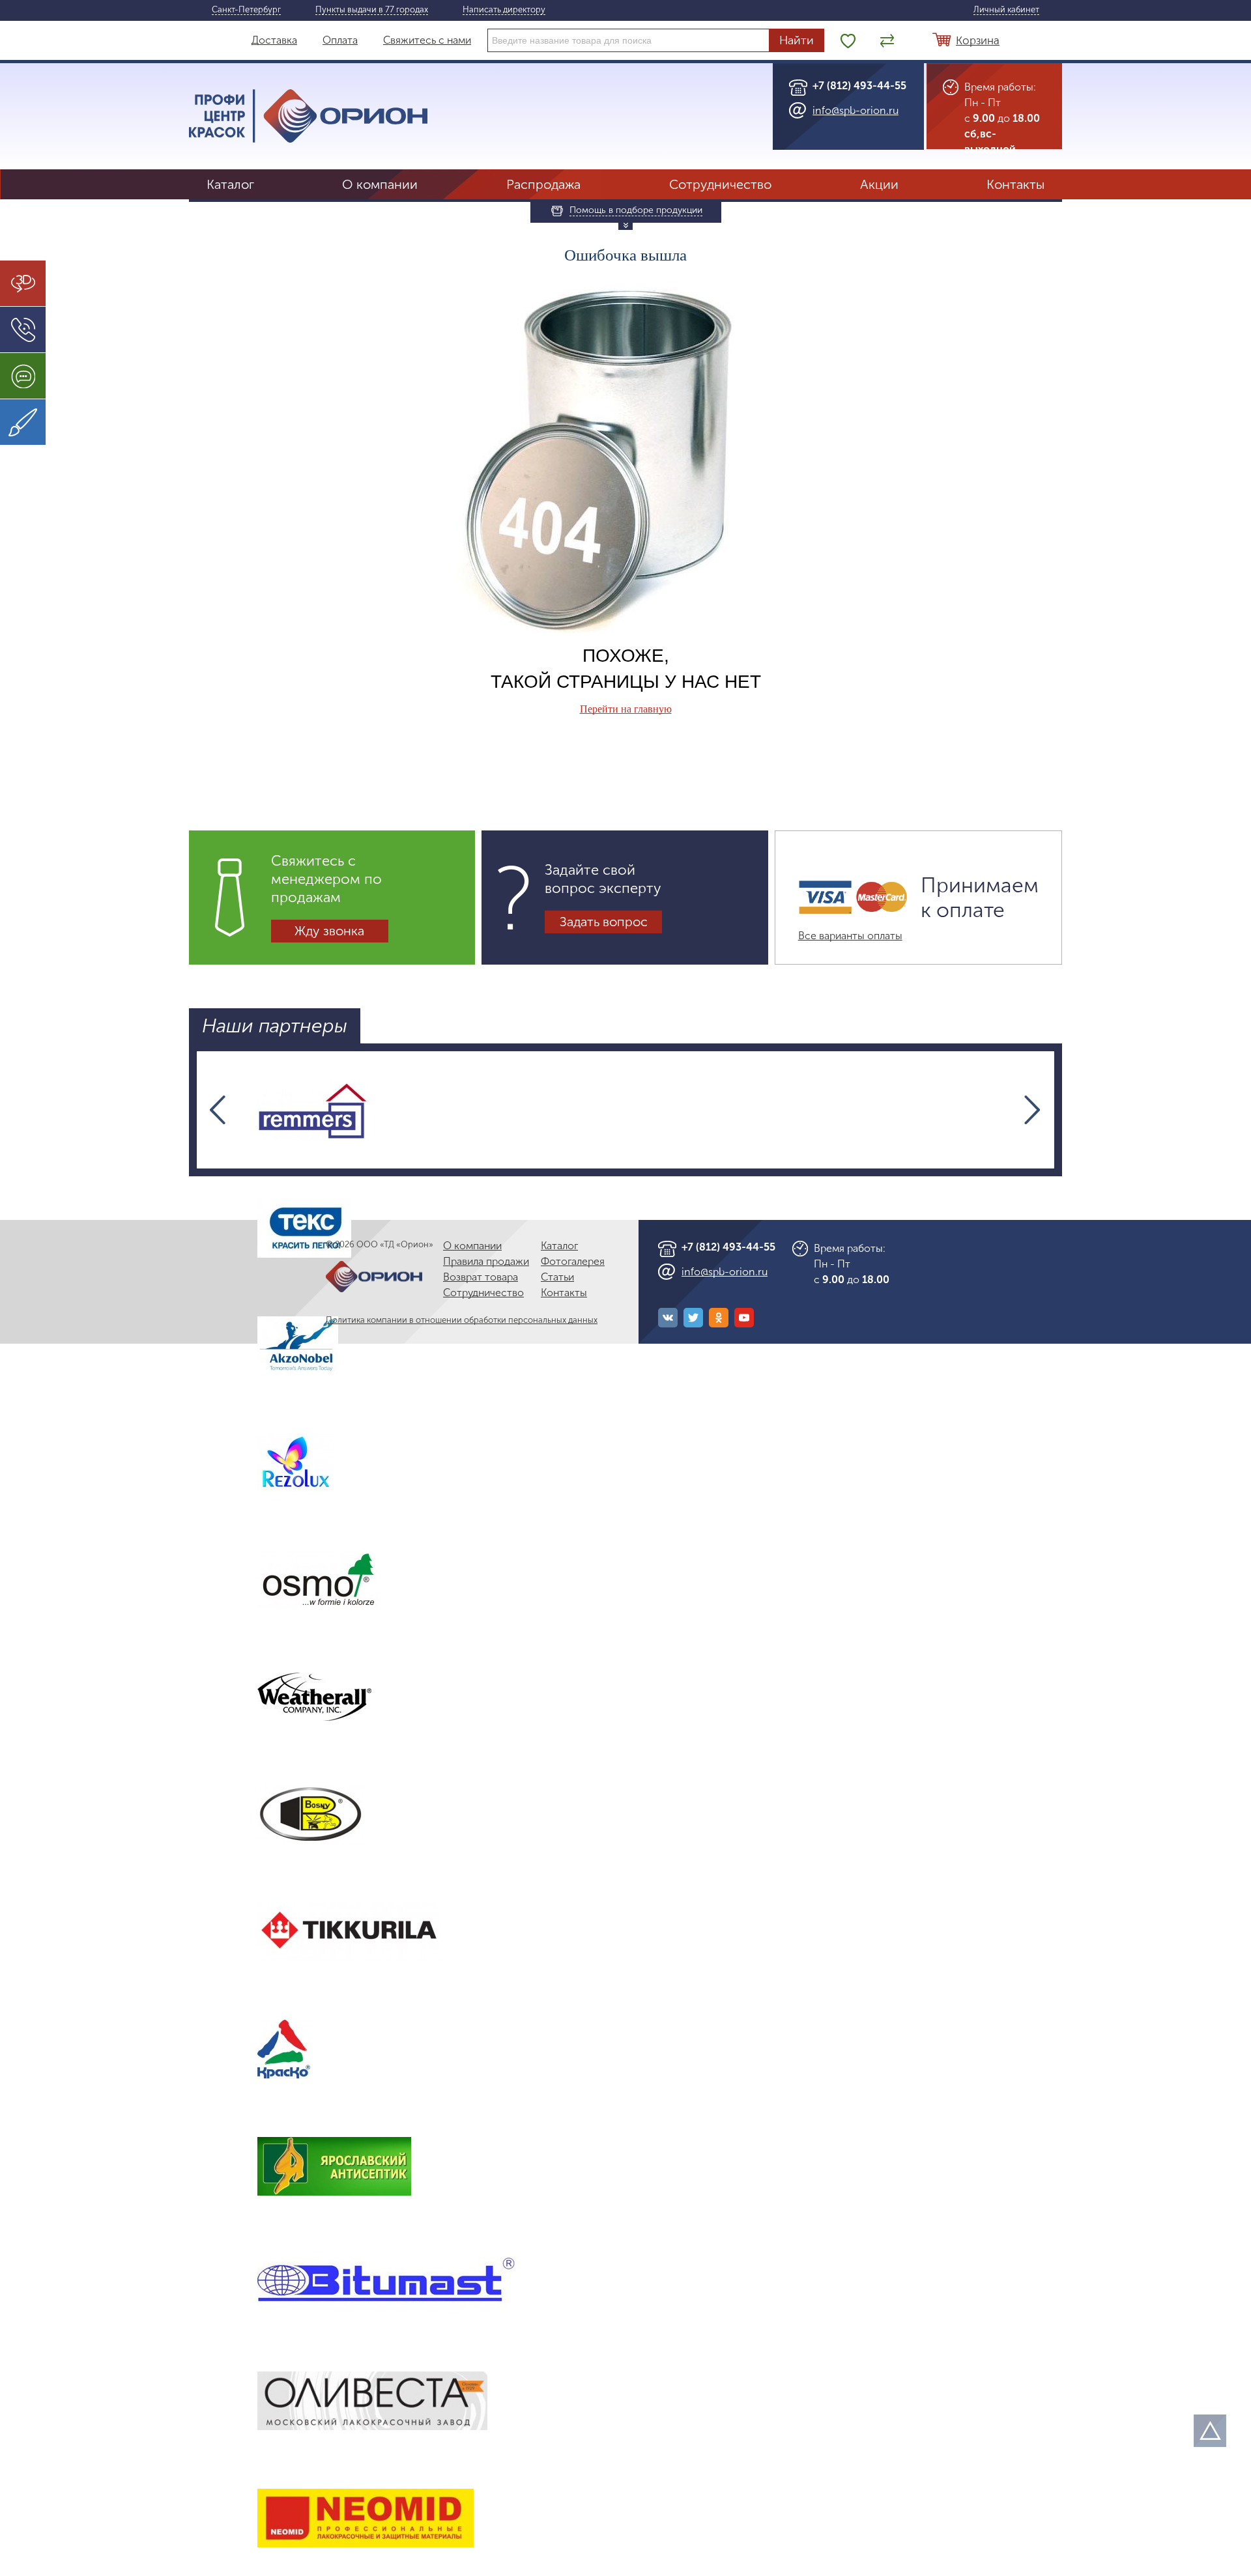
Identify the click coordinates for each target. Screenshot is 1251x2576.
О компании (380, 184)
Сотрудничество (720, 184)
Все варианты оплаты (850, 936)
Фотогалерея (573, 1261)
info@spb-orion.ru (856, 110)
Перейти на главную (626, 709)
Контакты (1015, 184)
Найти (797, 40)
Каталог (230, 184)
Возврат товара (481, 1277)
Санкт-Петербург (246, 10)
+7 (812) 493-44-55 (859, 86)
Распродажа (543, 184)
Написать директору (504, 10)
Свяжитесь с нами (427, 40)
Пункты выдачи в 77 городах (372, 10)
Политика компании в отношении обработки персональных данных (462, 1320)
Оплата (340, 40)
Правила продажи (486, 1261)
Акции (879, 184)
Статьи (557, 1277)
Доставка (274, 40)
